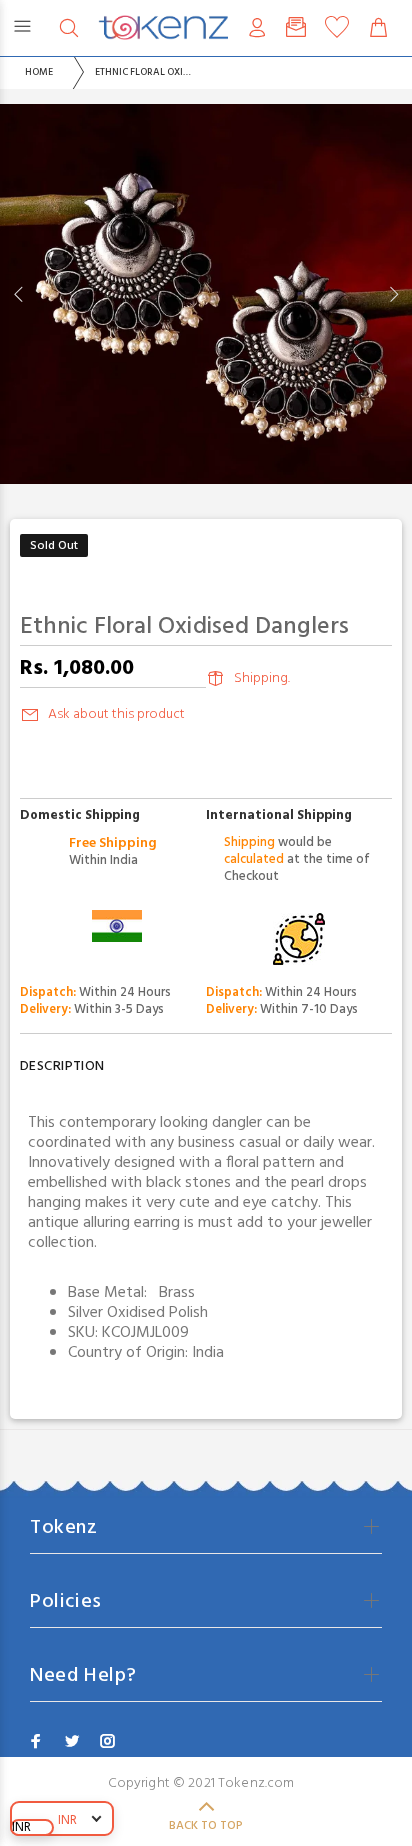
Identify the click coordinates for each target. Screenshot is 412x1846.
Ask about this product (116, 714)
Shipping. (262, 678)
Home (39, 72)
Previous (19, 294)
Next (393, 294)
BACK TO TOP (206, 1826)
